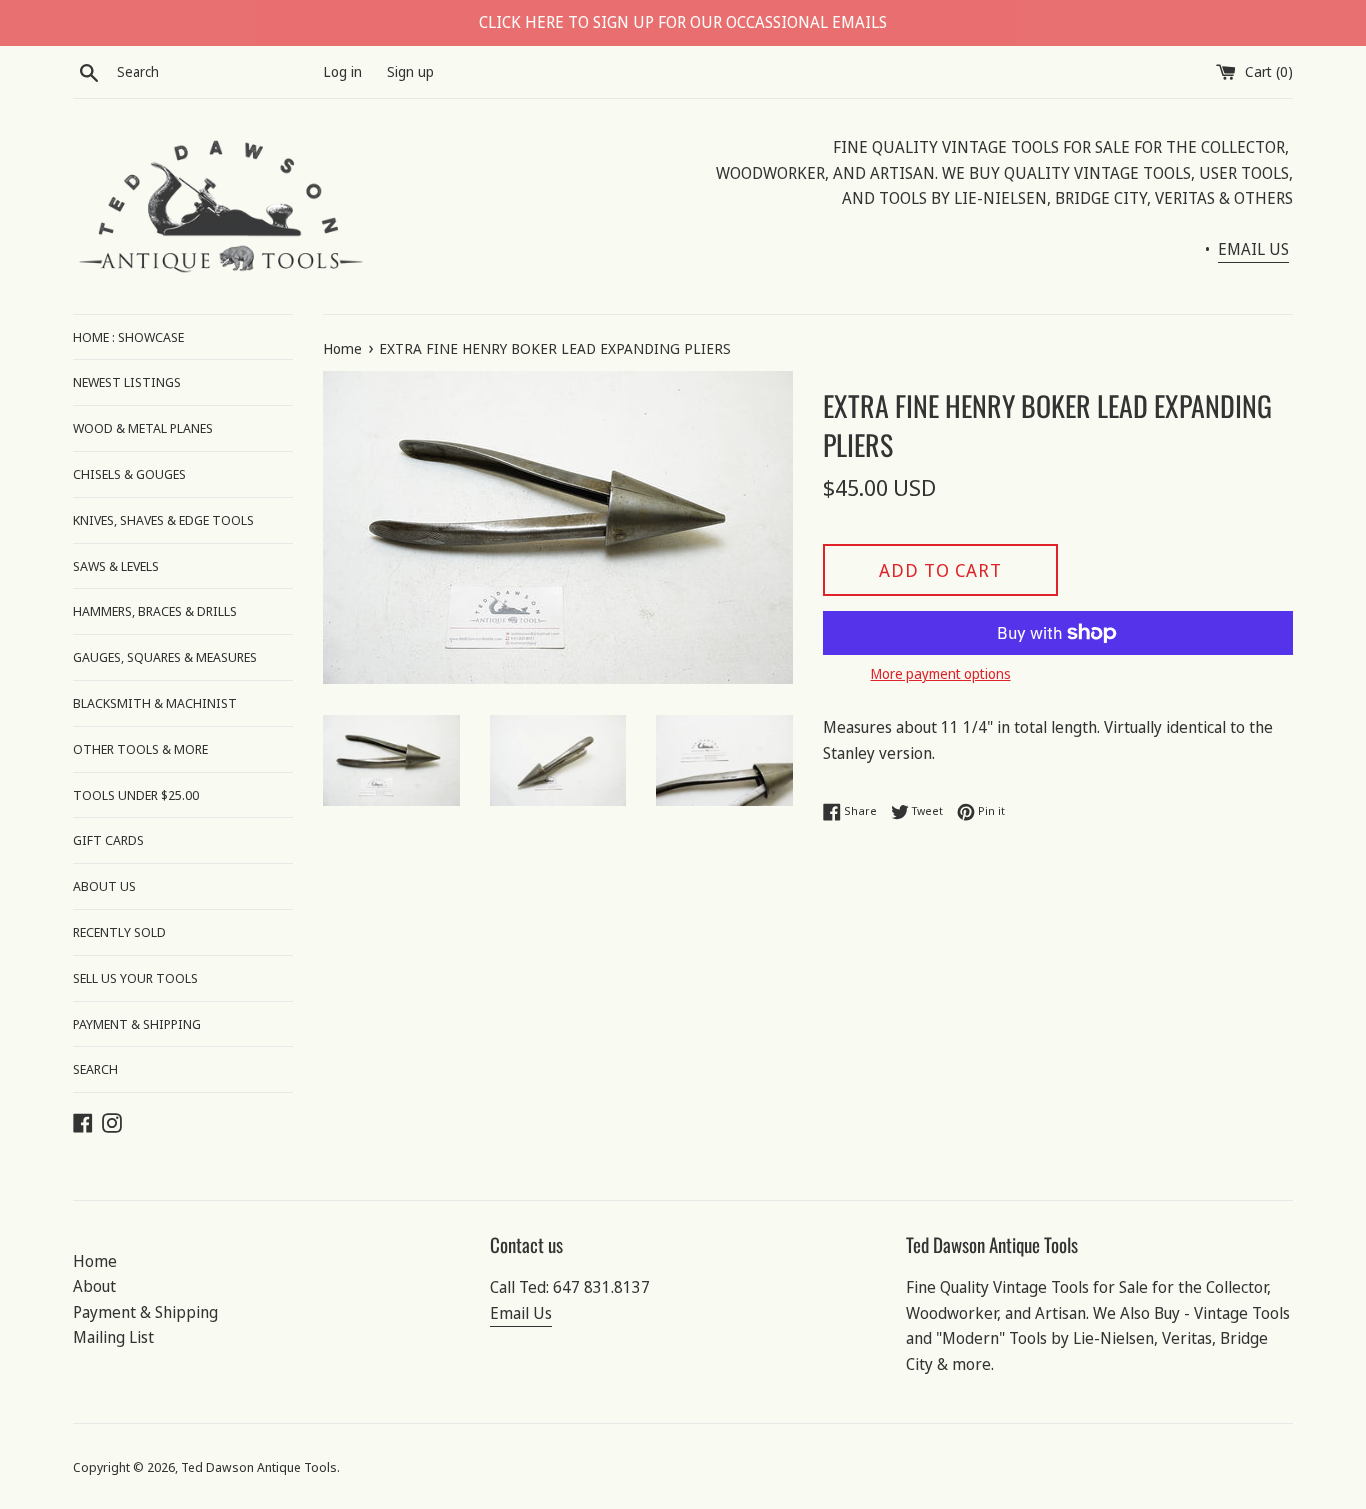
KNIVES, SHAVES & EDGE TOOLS (163, 520)
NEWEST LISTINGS (127, 382)
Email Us (521, 1313)
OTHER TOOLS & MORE (140, 749)
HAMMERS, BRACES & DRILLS (155, 611)
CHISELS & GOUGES (129, 474)
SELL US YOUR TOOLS (135, 978)
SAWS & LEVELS (116, 566)
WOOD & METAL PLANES (143, 428)
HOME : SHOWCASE (128, 337)
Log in (342, 71)
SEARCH (95, 1069)
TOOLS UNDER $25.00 (136, 795)
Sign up (410, 71)
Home (95, 1261)
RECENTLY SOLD (119, 932)
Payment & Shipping (145, 1312)
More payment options (941, 673)
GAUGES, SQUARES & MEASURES (165, 657)
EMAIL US (1253, 249)
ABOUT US (104, 886)
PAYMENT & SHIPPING (137, 1024)
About (94, 1286)
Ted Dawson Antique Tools (259, 1467)
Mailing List (113, 1337)
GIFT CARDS (108, 840)
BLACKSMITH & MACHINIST (155, 703)
